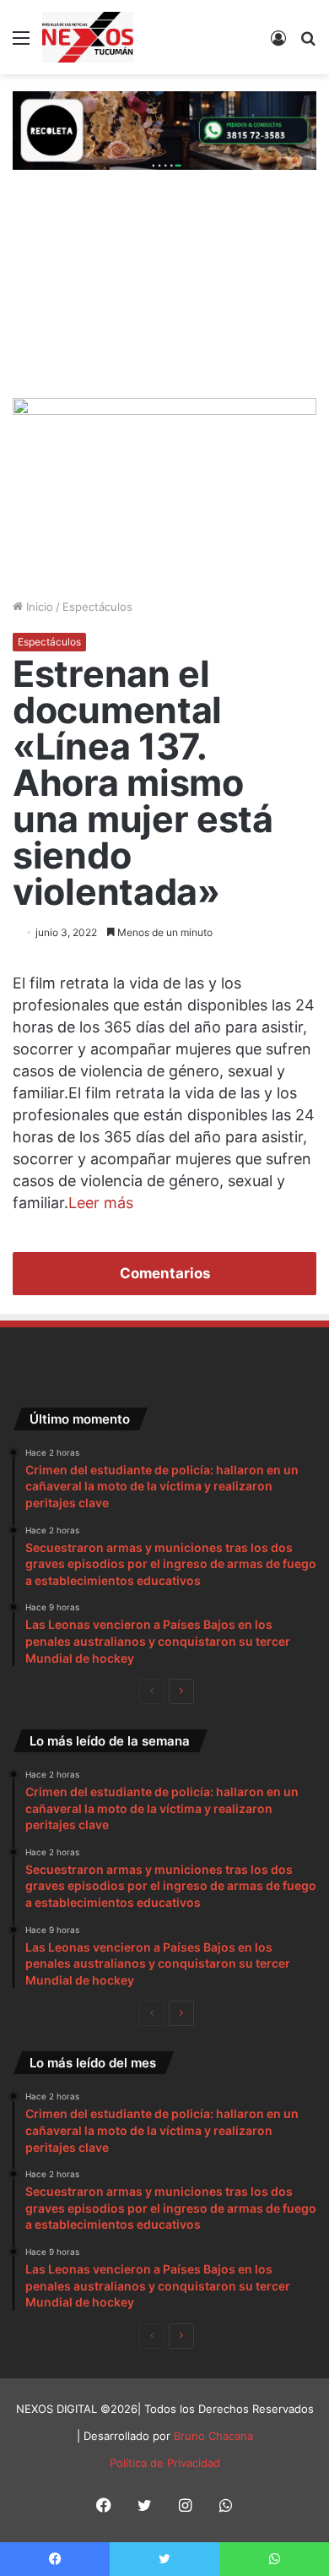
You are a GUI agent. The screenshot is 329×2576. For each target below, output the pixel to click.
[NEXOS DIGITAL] (88, 37)
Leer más (101, 1203)
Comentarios (165, 1273)
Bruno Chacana (213, 2436)
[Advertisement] (164, 292)
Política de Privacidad (165, 2463)
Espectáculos (97, 607)
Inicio (38, 607)
